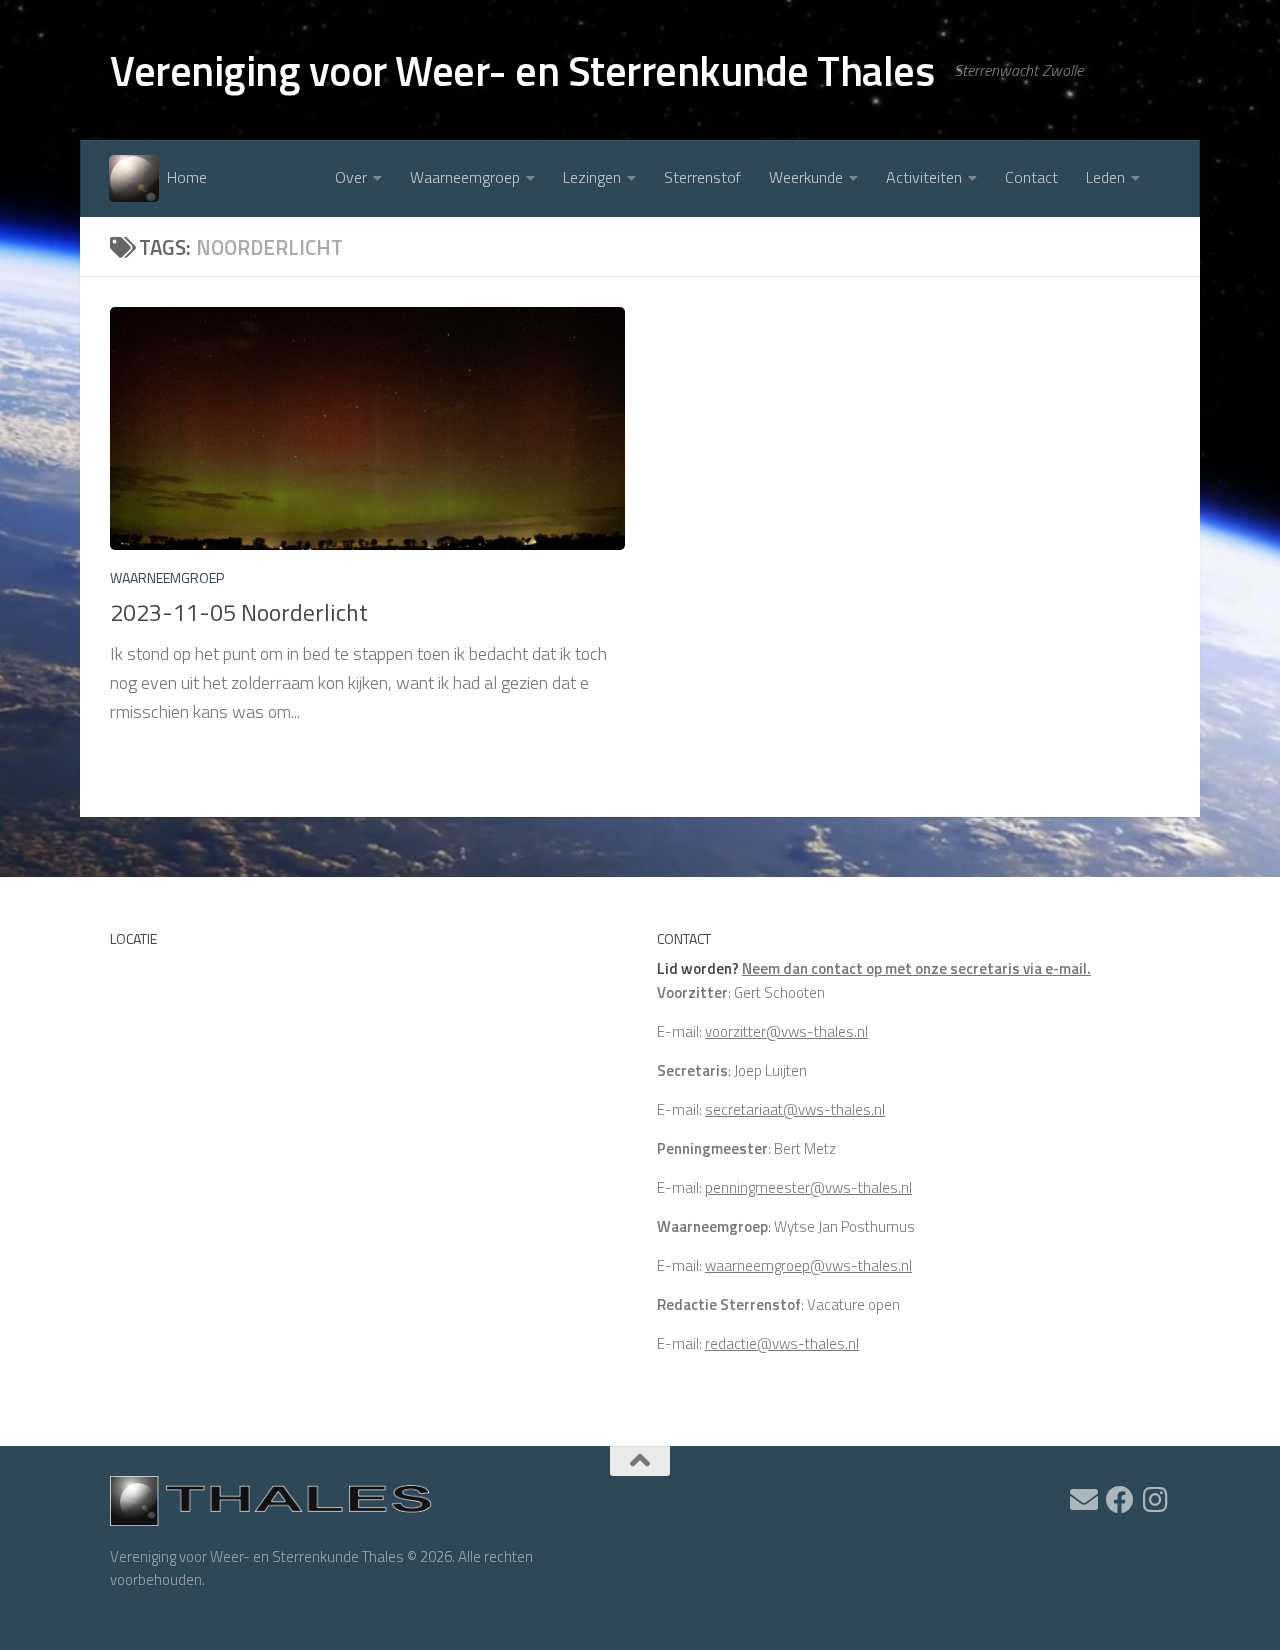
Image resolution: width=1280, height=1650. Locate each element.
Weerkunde (806, 177)
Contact (1031, 177)
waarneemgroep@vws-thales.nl (808, 1265)
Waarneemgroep (465, 177)
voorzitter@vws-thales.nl (786, 1031)
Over (351, 177)
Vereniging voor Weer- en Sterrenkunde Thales (522, 70)
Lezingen (592, 177)
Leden (1105, 177)
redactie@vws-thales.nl (782, 1343)
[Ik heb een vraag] (1084, 1500)
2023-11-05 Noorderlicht (239, 612)
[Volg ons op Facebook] (1120, 1500)
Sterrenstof (702, 177)
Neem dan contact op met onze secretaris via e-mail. (916, 968)
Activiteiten (924, 177)
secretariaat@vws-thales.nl (795, 1109)
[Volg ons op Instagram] (1156, 1500)
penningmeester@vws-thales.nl (808, 1187)
